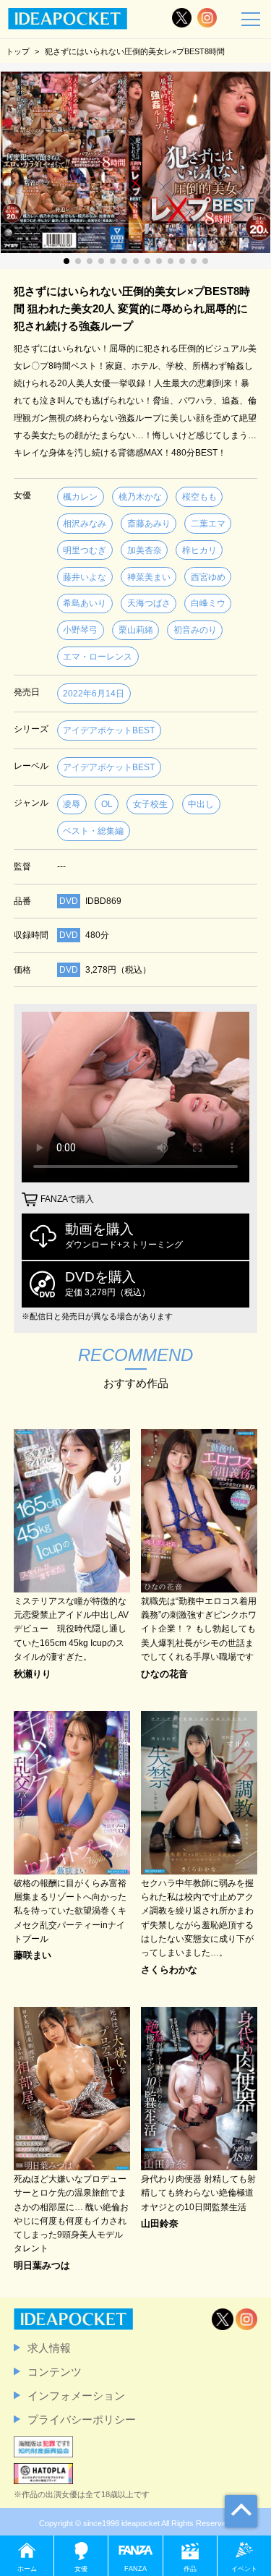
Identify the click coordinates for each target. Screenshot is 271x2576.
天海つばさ (149, 603)
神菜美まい (149, 577)
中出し (201, 804)
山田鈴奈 (160, 2224)
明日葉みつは (42, 2266)
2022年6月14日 (94, 694)
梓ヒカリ (199, 550)
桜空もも (199, 497)
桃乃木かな (140, 497)
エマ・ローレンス (98, 657)
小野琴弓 (80, 630)
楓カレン (80, 497)
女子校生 (150, 804)
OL (107, 804)
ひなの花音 (164, 1675)
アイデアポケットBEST (109, 730)
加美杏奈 (145, 550)
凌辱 (72, 804)
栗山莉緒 (136, 630)
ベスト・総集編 (93, 831)
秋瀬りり (33, 1675)
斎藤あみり (149, 524)
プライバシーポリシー (82, 2419)
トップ (18, 51)
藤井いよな (85, 577)
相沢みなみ (85, 524)
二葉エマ (208, 524)
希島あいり (85, 603)
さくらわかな (169, 1970)
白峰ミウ (208, 603)
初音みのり (195, 630)
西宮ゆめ (208, 577)
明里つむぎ (85, 550)
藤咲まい (33, 1956)
